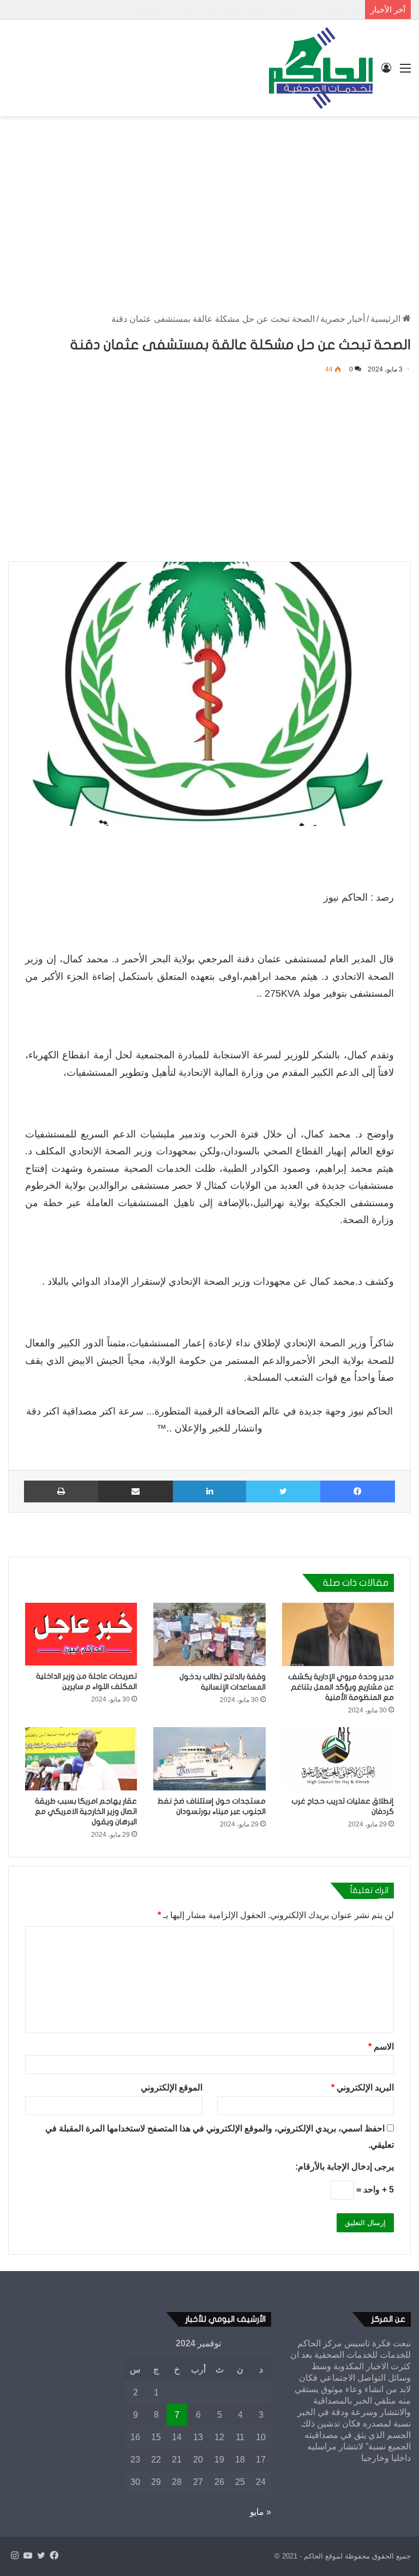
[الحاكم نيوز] (321, 68)
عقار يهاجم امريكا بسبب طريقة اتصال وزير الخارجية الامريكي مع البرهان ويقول (86, 1811)
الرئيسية (387, 319)
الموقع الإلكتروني (172, 2087)
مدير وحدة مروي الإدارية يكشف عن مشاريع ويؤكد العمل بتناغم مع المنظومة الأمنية (341, 1687)
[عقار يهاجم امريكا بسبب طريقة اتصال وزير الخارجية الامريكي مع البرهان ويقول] (81, 1759)
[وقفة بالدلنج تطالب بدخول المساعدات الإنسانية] (209, 1634)
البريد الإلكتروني (363, 2087)
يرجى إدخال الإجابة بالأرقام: (345, 2167)
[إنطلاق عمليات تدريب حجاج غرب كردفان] (338, 1759)
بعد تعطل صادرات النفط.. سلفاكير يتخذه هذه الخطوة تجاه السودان (245, 10)
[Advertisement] (209, 203)
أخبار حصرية (343, 319)
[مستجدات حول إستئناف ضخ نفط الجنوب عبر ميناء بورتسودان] (209, 1759)
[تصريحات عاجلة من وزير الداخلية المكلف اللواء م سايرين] (81, 1634)
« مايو (261, 2512)
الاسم (381, 2047)
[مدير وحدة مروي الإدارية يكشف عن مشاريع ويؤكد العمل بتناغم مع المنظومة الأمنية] (338, 1634)
